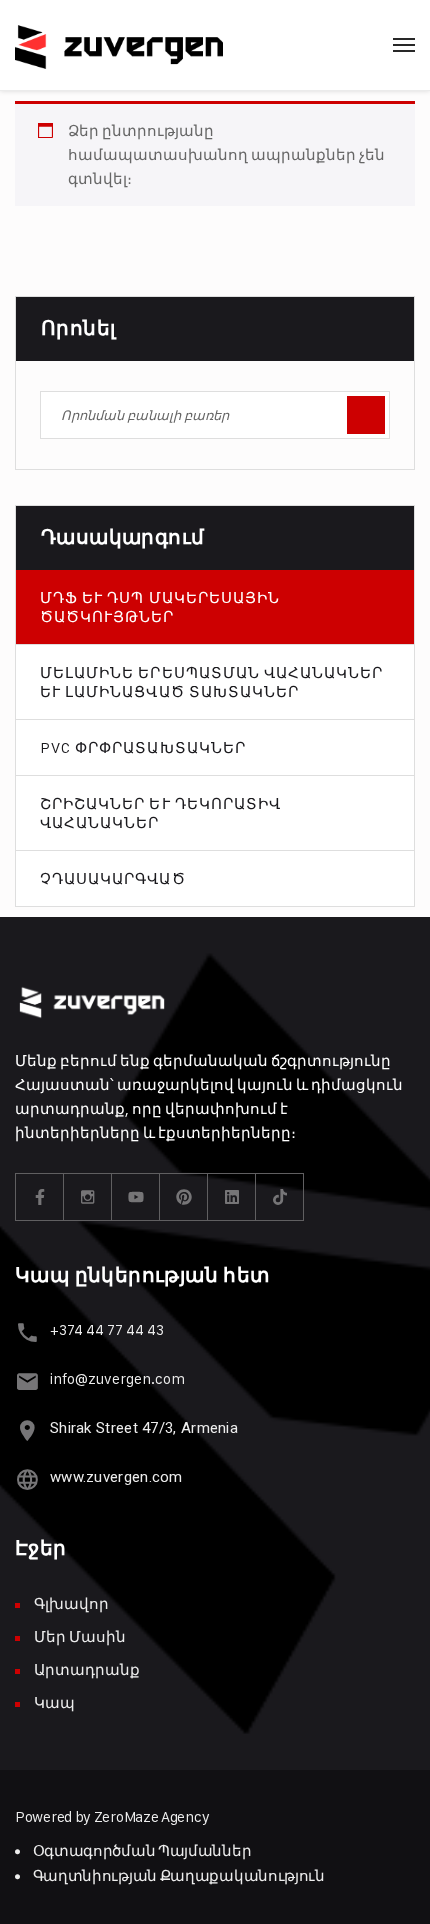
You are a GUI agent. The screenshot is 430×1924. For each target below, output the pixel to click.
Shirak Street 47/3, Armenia (144, 1428)
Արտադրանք (87, 1669)
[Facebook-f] (40, 1197)
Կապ (54, 1702)
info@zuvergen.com (117, 1378)
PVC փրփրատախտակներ (143, 747)
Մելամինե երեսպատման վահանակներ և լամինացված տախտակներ (212, 682)
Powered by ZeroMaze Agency (112, 1816)
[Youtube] (136, 1197)
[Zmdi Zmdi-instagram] (88, 1197)
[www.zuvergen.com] (27, 1479)
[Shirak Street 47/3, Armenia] (27, 1430)
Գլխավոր (71, 1603)
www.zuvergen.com (116, 1477)
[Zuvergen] (119, 45)
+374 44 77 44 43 (107, 1329)
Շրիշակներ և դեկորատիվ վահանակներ (160, 813)
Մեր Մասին (80, 1636)
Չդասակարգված (113, 878)
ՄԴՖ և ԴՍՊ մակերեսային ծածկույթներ (160, 607)
